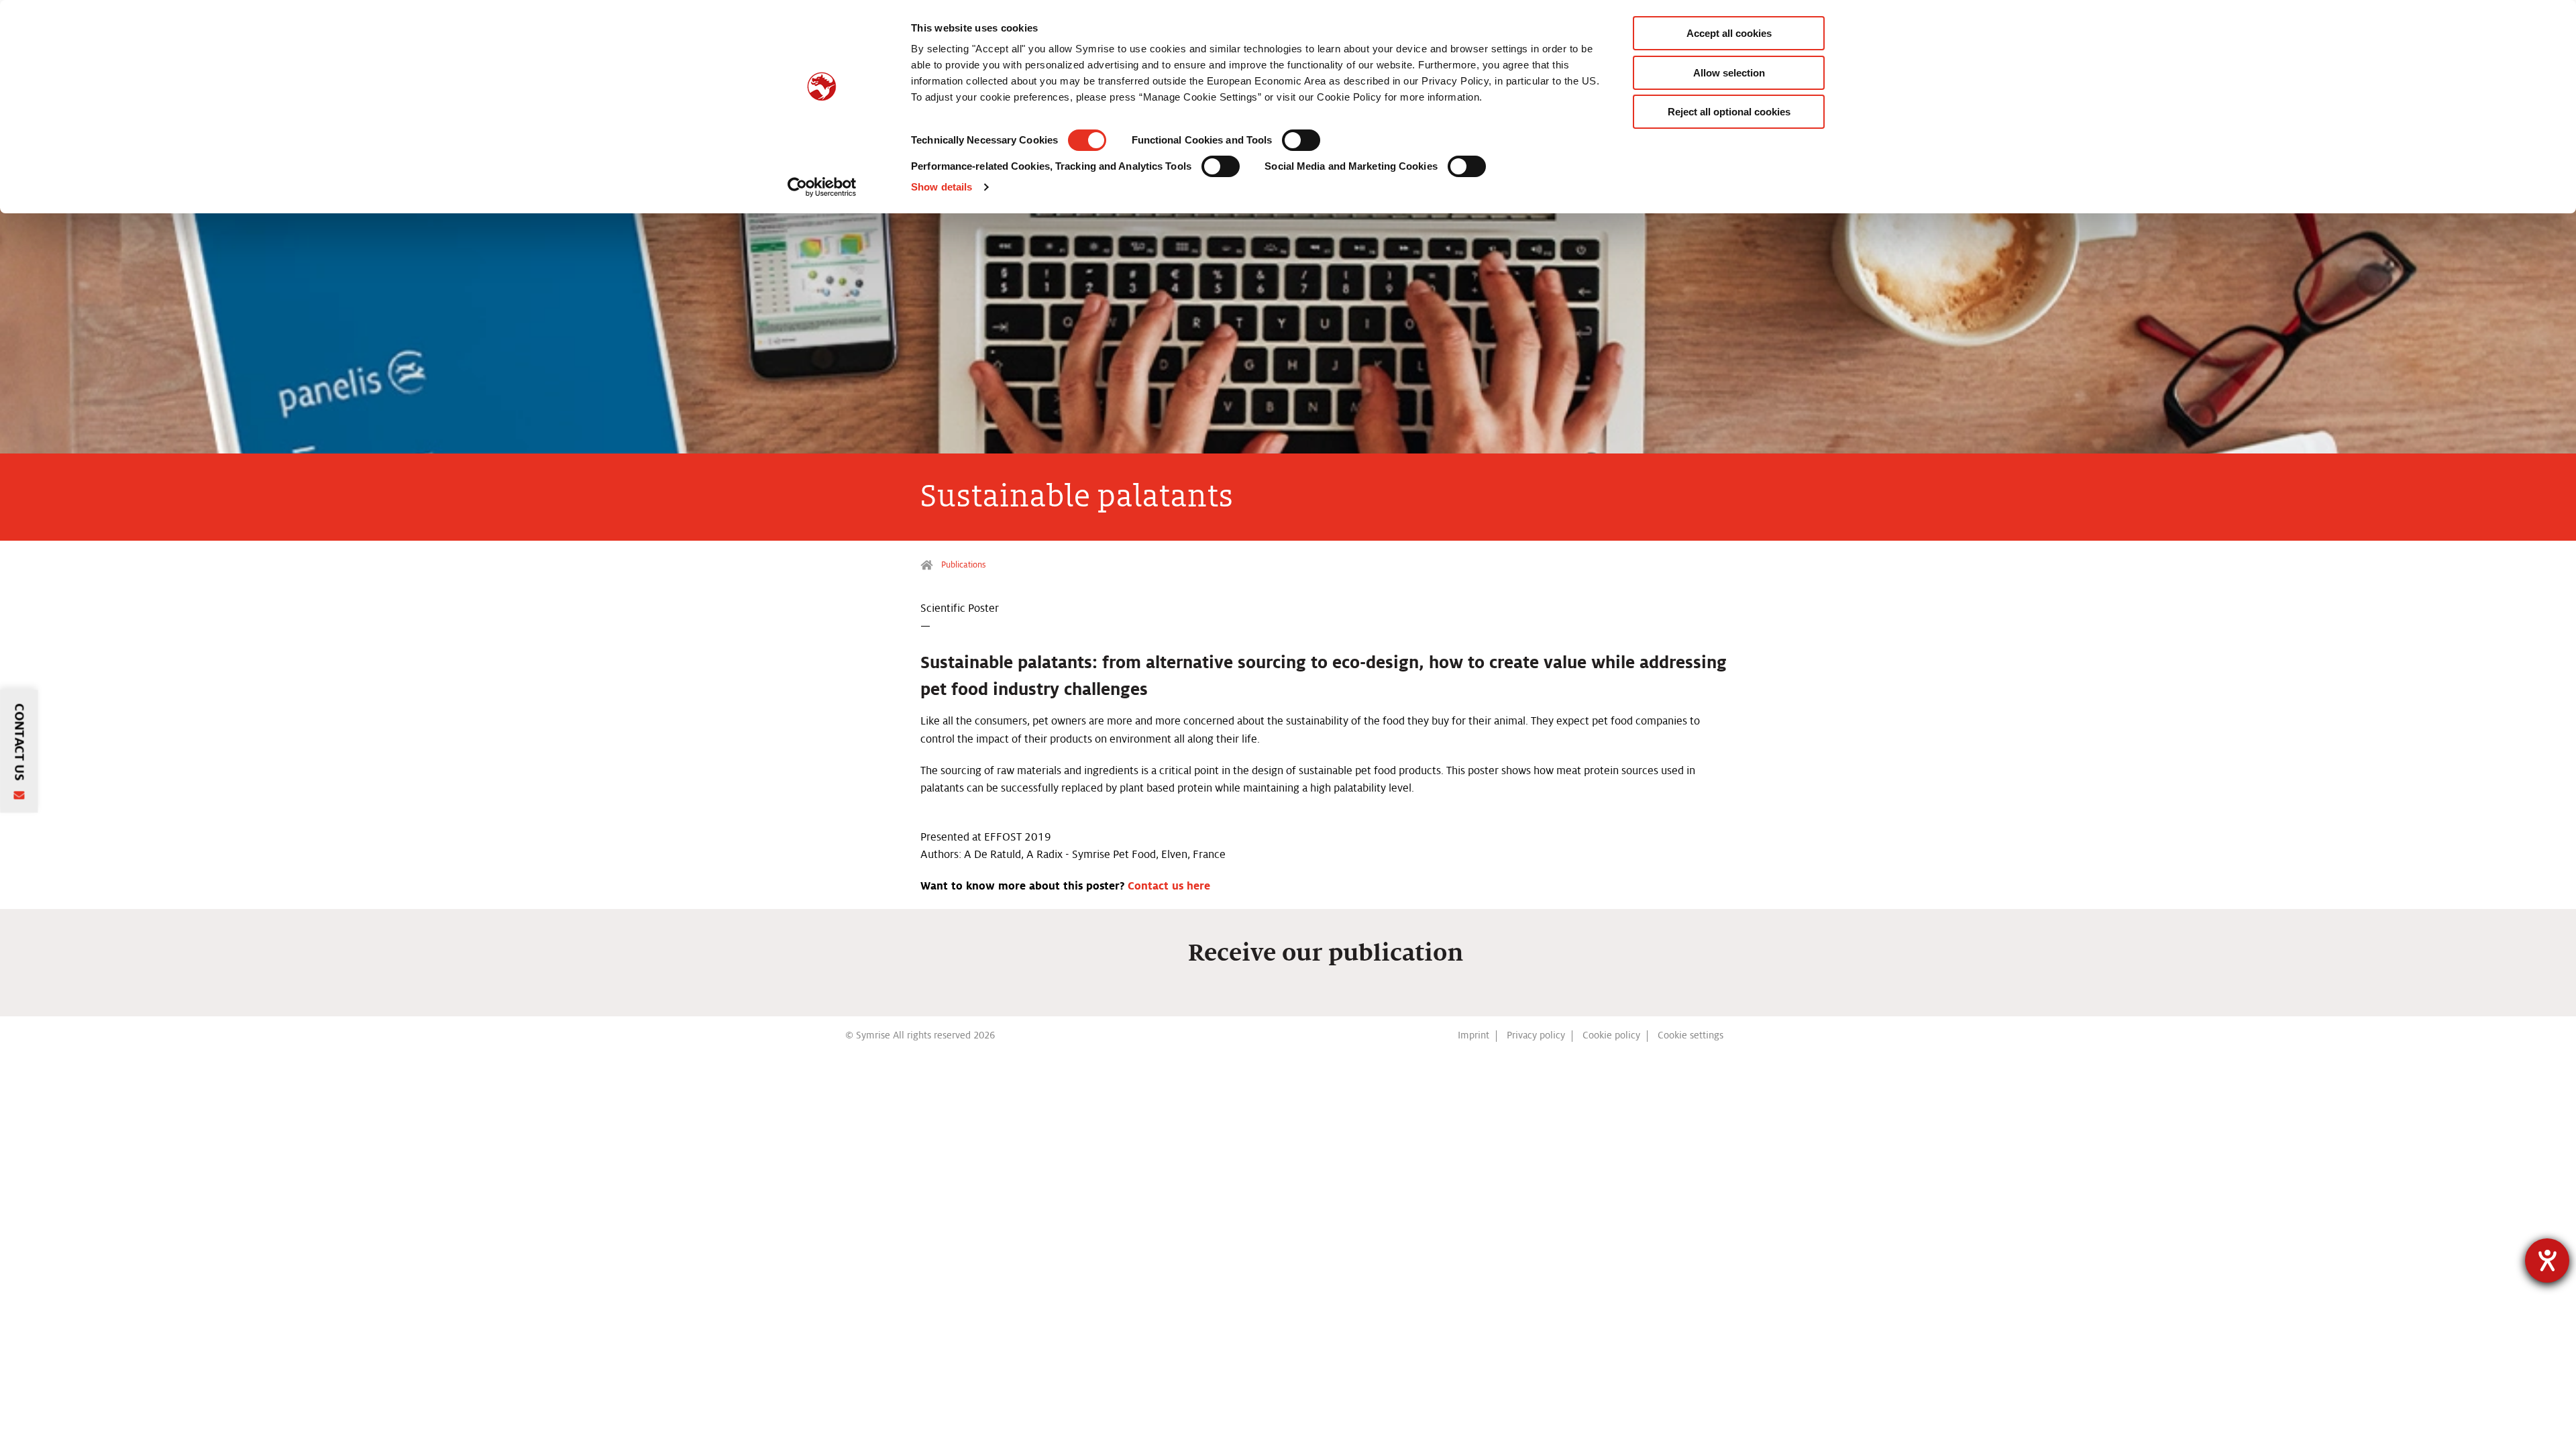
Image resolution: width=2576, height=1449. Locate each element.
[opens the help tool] (2547, 1260)
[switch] (1301, 140)
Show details (942, 187)
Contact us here (1169, 886)
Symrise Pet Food (928, 565)
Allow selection (1729, 73)
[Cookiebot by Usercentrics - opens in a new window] (822, 187)
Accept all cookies (1729, 33)
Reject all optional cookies (1729, 112)
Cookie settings (1690, 1035)
